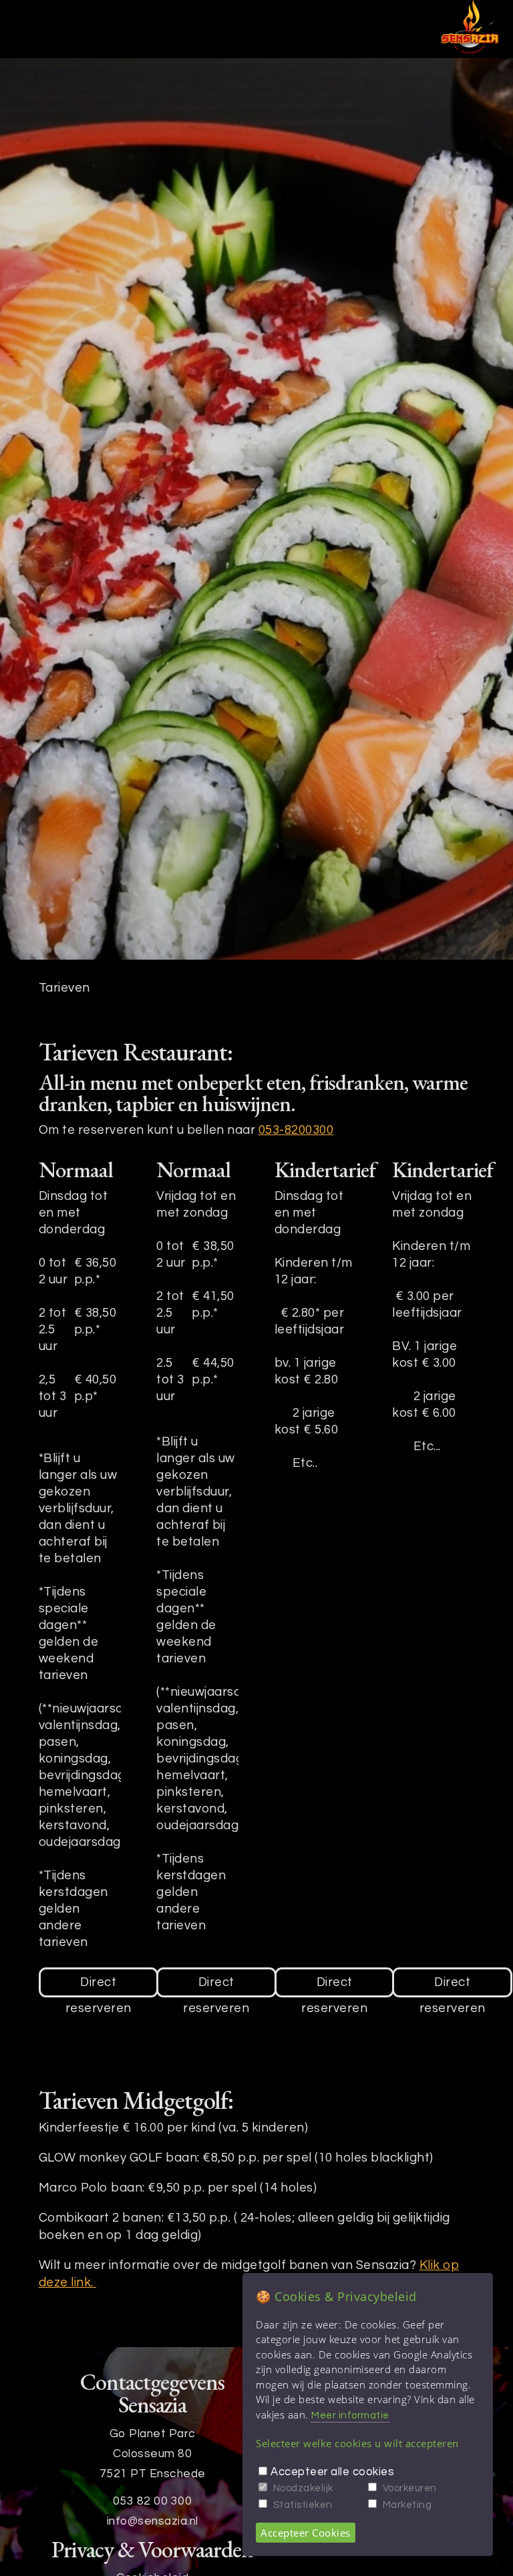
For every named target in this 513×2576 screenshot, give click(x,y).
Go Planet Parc (153, 2434)
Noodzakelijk (303, 2488)
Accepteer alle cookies (332, 2472)
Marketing (407, 2505)
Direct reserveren (99, 1987)
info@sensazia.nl (153, 2521)
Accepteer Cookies (306, 2533)
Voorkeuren (410, 2488)
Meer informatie (350, 2416)
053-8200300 (296, 1130)
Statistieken (303, 2505)
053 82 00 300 (153, 2501)
